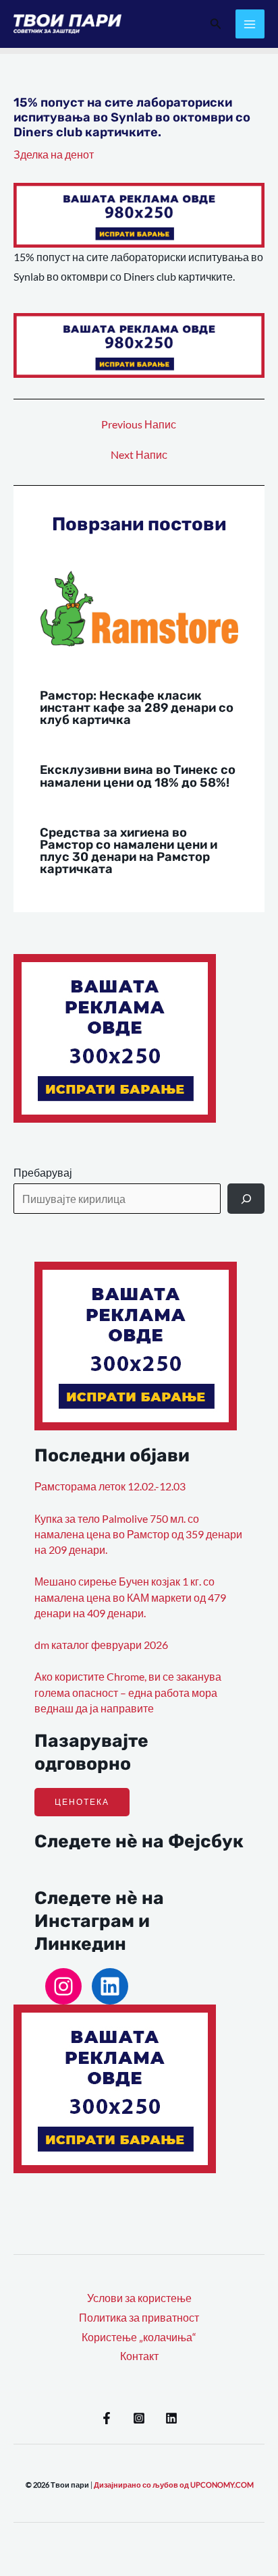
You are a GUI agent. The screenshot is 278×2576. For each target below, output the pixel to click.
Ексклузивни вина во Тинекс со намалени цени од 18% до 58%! (138, 776)
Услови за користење (139, 2298)
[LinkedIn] (110, 1986)
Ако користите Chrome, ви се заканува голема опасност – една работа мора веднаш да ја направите (128, 1692)
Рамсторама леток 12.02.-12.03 (110, 1486)
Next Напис (139, 455)
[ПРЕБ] (246, 1199)
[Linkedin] (171, 2418)
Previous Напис (139, 425)
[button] (216, 24)
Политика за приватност (139, 2318)
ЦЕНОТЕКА (82, 1802)
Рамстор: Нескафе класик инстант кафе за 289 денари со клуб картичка (137, 708)
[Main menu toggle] (250, 24)
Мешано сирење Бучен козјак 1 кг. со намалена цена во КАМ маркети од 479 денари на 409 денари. (130, 1597)
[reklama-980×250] (139, 214)
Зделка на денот (54, 155)
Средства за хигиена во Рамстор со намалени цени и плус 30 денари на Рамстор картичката (129, 851)
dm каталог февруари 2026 (101, 1645)
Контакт (139, 2356)
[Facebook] (107, 2418)
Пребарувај (43, 1173)
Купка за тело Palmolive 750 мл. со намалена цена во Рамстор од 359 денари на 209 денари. (138, 1535)
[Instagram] (63, 1986)
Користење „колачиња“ (139, 2337)
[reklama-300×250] (115, 1037)
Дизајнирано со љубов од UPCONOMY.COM (174, 2485)
